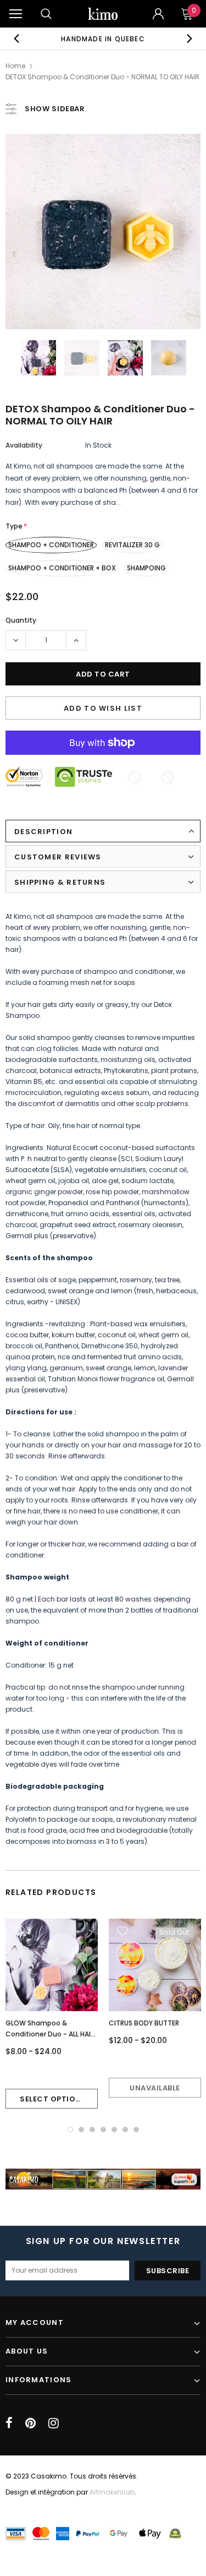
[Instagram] (54, 2423)
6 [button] (125, 2130)
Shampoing (146, 568)
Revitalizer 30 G (132, 545)
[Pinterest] (30, 2423)
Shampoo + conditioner (51, 545)
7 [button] (136, 2130)
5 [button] (114, 2130)
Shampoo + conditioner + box (62, 568)
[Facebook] (9, 2423)
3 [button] (92, 2130)
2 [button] (81, 2130)
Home (15, 66)
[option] (103, 39)
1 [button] (70, 2130)
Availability (24, 445)
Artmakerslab (112, 2492)
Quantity (21, 620)
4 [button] (103, 2130)
